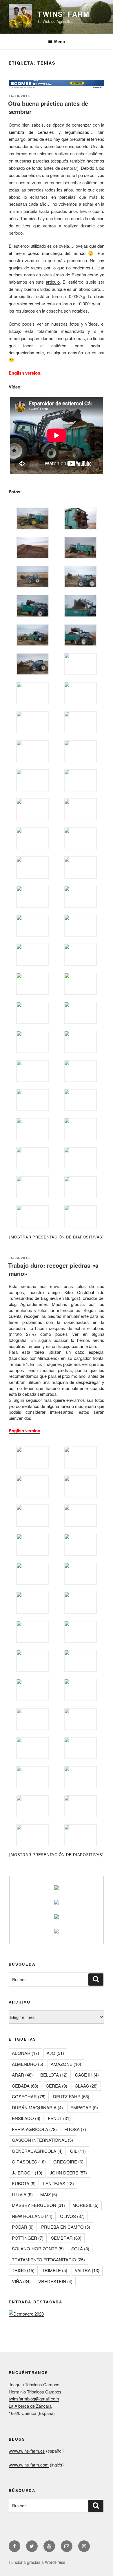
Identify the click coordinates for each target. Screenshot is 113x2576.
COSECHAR (29, 2096)
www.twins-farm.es (27, 2451)
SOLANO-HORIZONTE (38, 2248)
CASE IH (87, 2075)
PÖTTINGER (28, 2238)
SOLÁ (80, 2248)
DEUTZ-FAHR (71, 2096)
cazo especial (90, 1352)
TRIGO (23, 2270)
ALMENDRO (28, 2064)
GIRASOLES (29, 2162)
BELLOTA (54, 2075)
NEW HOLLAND (32, 2216)
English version (24, 373)
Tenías (15, 1364)
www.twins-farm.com (29, 2465)
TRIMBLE (55, 2270)
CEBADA (25, 2086)
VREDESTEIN (55, 2281)
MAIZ (49, 2194)
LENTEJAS (59, 2183)
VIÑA (21, 2281)
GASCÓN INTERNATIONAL (42, 2140)
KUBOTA (24, 2183)
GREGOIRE (68, 2162)
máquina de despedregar (76, 1382)
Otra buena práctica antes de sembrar (48, 107)
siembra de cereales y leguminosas (49, 132)
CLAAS (86, 2086)
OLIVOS (72, 2216)
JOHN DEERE (68, 2173)
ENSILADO (26, 2118)
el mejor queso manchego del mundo (47, 253)
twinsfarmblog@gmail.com (34, 2399)
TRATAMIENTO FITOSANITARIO (48, 2260)
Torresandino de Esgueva (33, 1298)
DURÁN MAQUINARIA (37, 2107)
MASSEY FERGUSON (38, 2205)
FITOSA (75, 2129)
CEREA (57, 2086)
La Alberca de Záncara (30, 2406)
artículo (53, 282)
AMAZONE (66, 2064)
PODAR (23, 2227)
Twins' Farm (63, 14)
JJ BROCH (27, 2173)
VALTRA (87, 2270)
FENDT (59, 2118)
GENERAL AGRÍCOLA (37, 2151)
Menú (60, 41)
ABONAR (25, 2053)
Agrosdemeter (34, 1304)
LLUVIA (22, 2194)
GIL (78, 2151)
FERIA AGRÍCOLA (34, 2129)
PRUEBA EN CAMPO (66, 2227)
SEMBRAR (66, 2238)
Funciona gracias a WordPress (37, 2562)
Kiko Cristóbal (79, 1292)
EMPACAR (84, 2107)
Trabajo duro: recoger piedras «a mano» (53, 1269)
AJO (55, 2053)
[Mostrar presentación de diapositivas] (57, 1237)
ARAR (22, 2075)
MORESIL (85, 2205)
